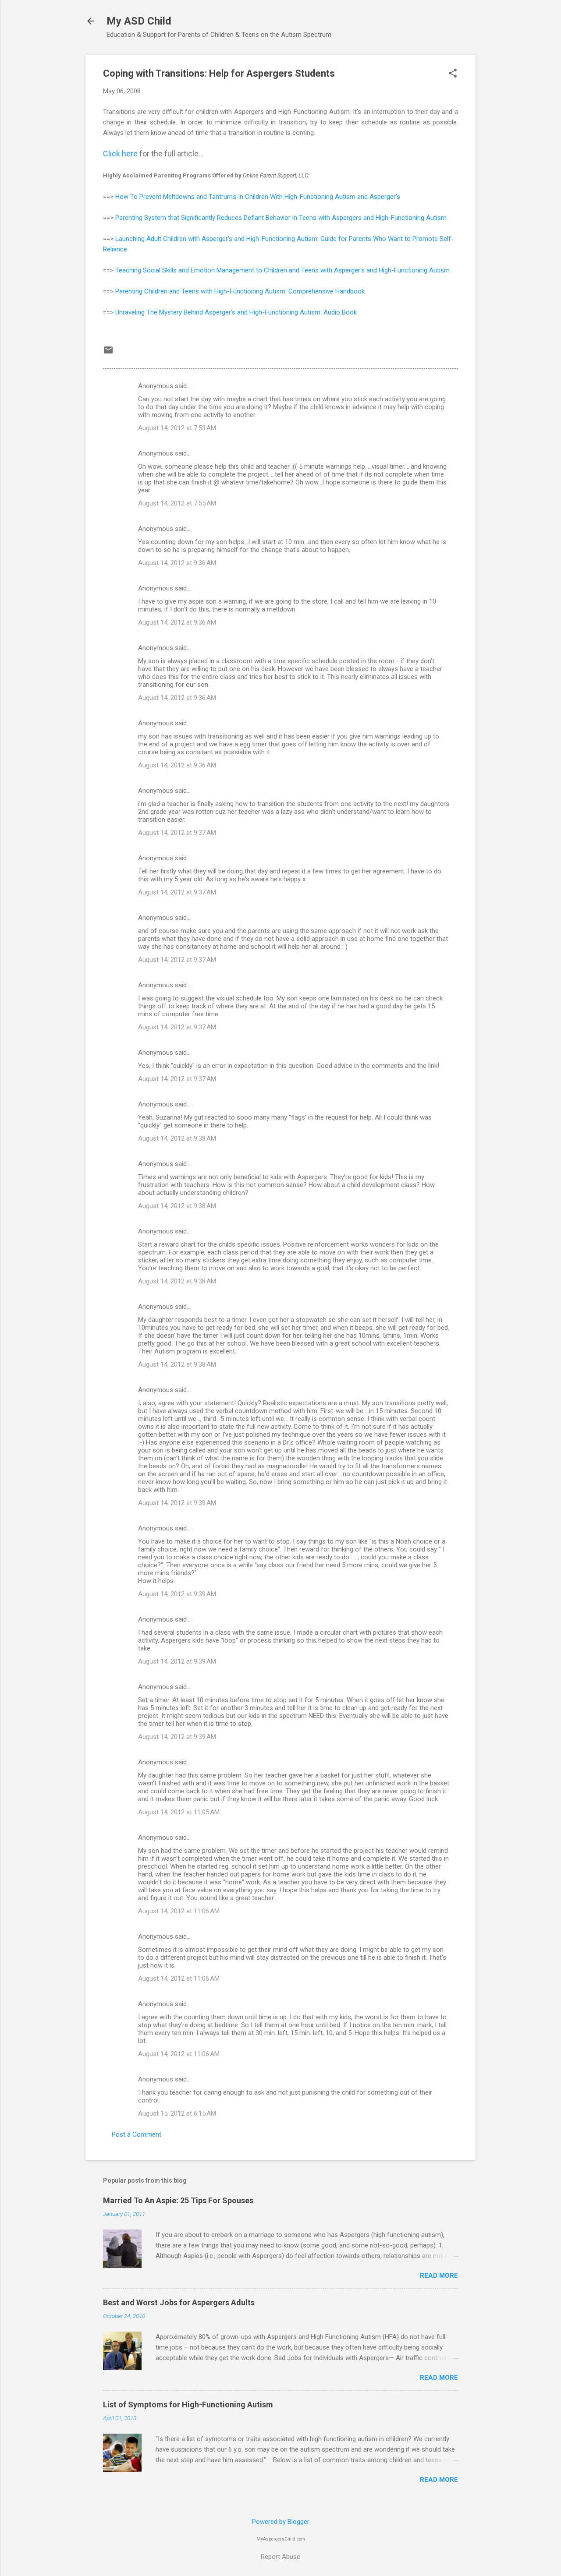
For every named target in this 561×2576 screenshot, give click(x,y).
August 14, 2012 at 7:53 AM (177, 428)
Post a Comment (137, 2134)
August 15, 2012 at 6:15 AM (177, 2113)
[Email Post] (108, 353)
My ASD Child (139, 21)
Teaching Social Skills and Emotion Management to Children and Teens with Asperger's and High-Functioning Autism (282, 270)
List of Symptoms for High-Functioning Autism (188, 2405)
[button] (453, 74)
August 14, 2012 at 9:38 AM (177, 1138)
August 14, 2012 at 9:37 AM (177, 833)
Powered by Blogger (281, 2522)
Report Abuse (280, 2557)
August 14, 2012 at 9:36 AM (177, 563)
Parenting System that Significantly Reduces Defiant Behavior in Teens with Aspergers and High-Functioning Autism (281, 218)
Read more (439, 2276)
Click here (120, 154)
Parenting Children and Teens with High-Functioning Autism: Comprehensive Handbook (240, 291)
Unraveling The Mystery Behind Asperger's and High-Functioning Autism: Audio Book (236, 312)
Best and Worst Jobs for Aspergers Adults (179, 2302)
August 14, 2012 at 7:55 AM (177, 503)
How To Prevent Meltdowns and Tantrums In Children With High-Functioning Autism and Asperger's (258, 197)
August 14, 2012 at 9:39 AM (177, 1503)
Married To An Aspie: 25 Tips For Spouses (178, 2200)
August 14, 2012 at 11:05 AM (179, 1812)
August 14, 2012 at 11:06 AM (179, 1911)
